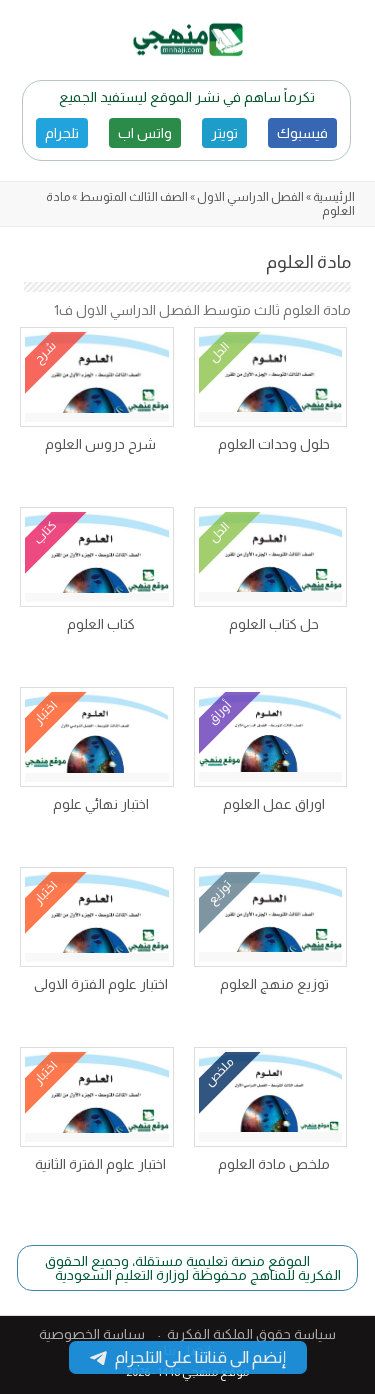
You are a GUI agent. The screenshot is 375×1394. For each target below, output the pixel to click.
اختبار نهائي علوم (101, 804)
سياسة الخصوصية (92, 1334)
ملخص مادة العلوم (274, 1164)
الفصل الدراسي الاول (250, 197)
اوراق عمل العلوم (274, 804)
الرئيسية (334, 197)
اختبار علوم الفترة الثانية (100, 1164)
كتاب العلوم (101, 624)
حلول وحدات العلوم (274, 444)
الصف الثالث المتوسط (133, 197)
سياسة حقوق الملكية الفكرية (251, 1334)
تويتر (224, 133)
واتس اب (145, 133)
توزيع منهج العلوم (274, 984)
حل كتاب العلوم (274, 624)
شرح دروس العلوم (100, 444)
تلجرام (62, 133)
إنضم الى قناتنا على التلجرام (200, 1357)
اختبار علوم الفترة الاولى (101, 984)
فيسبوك (302, 133)
